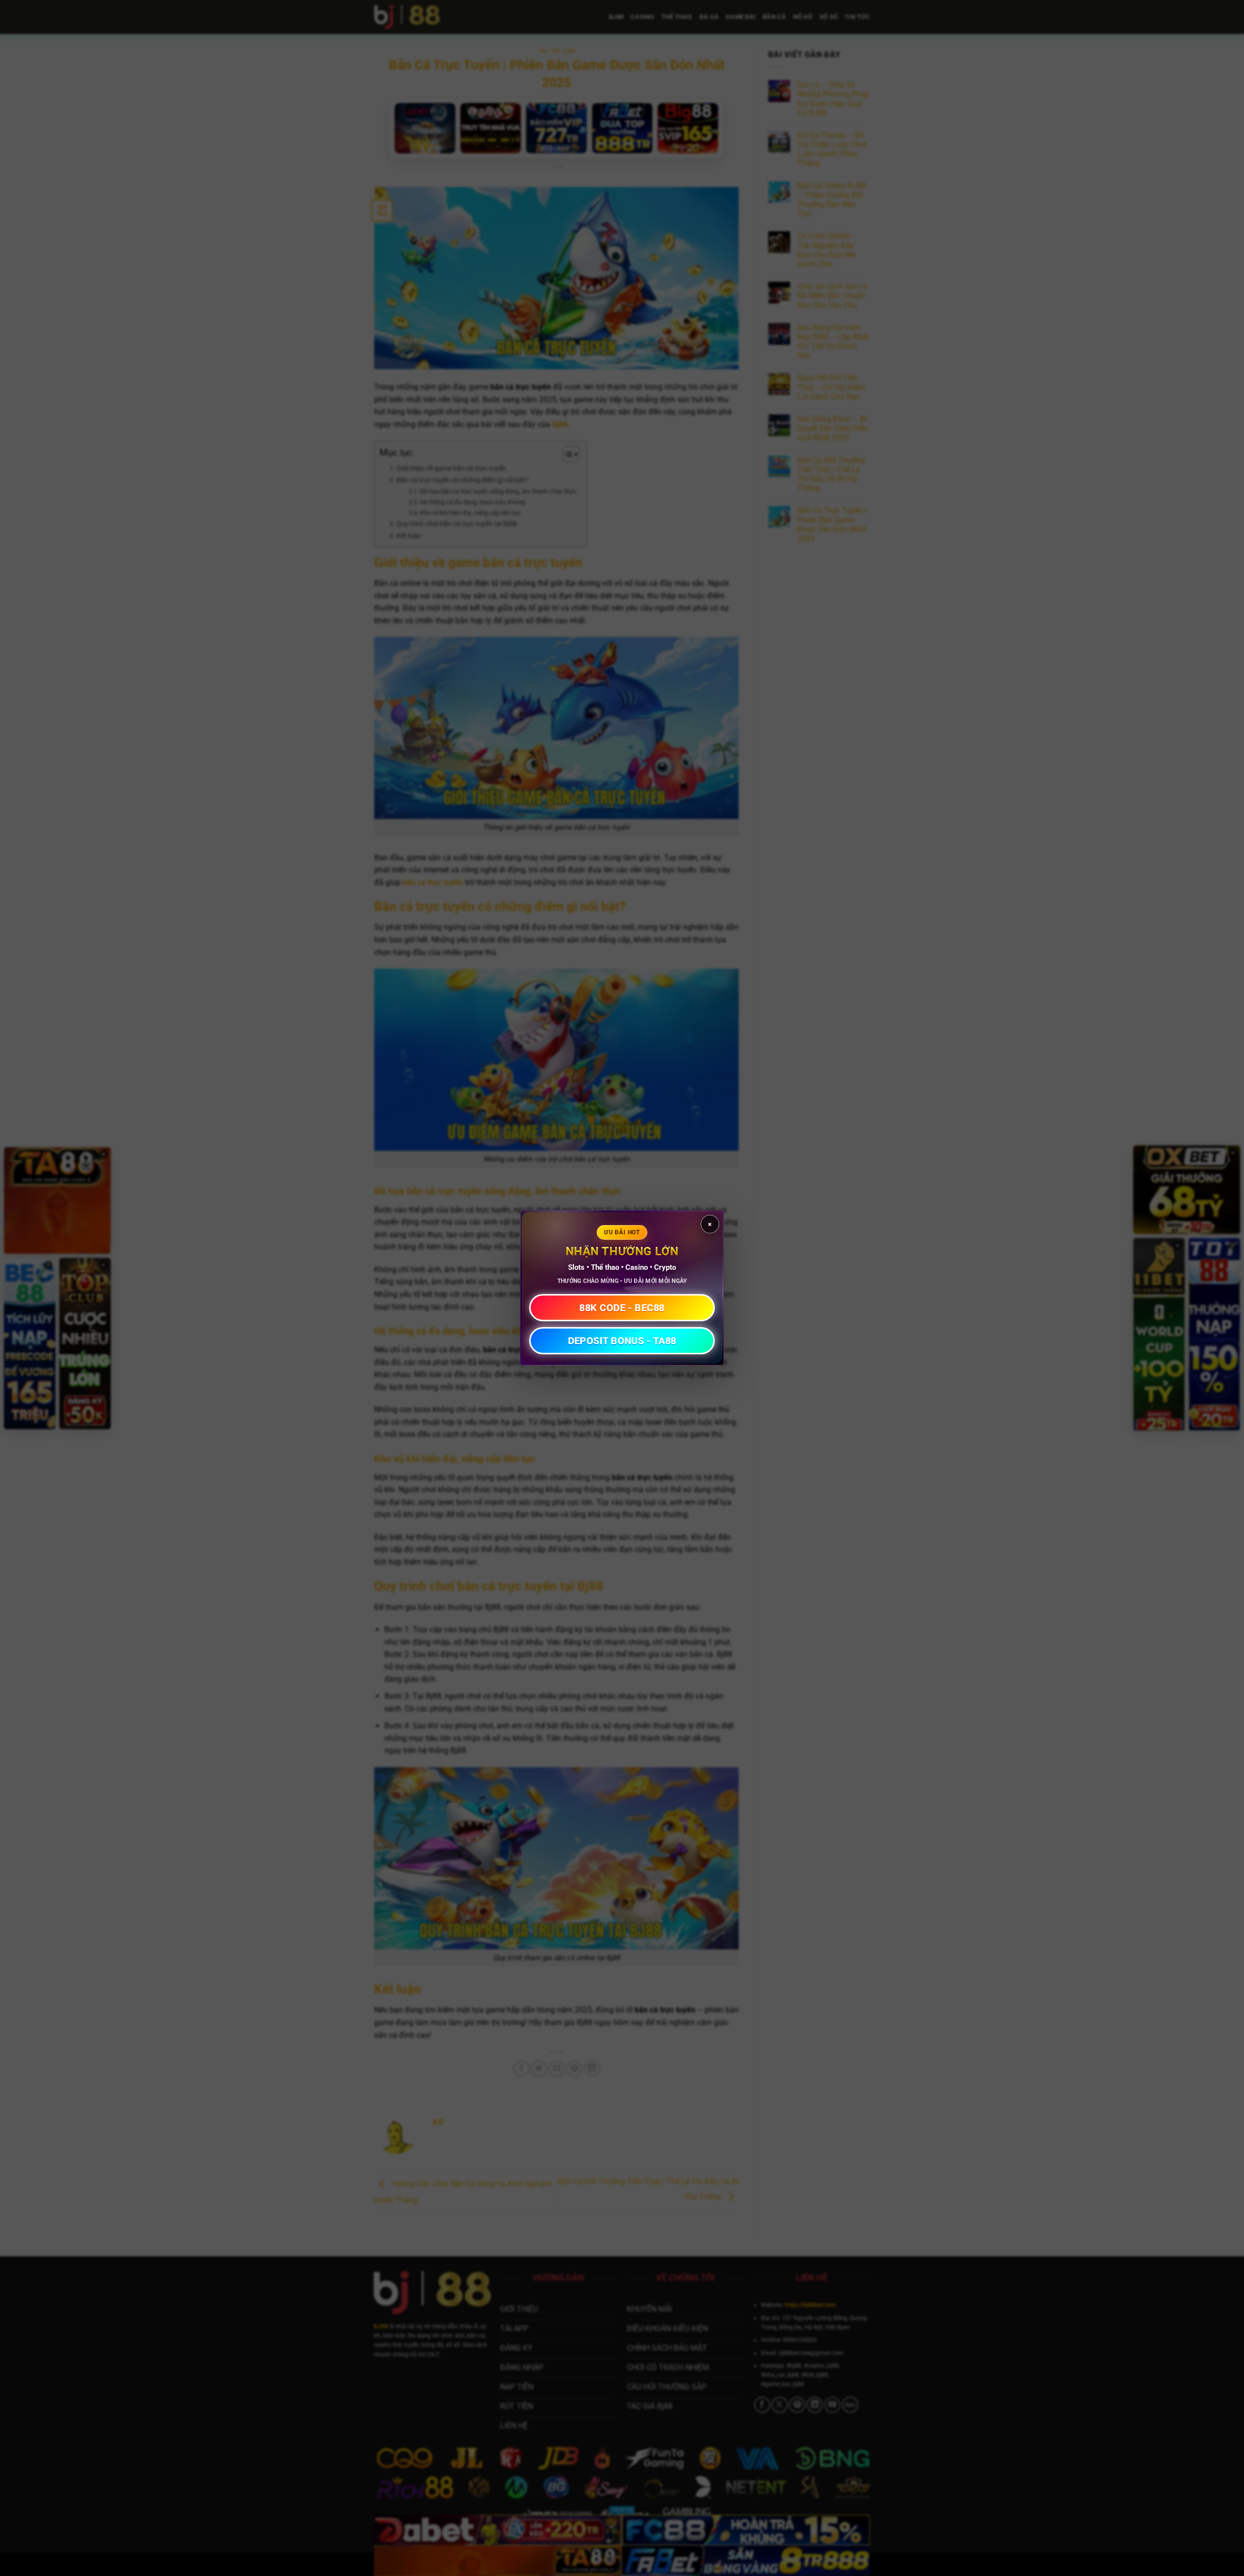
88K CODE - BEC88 (622, 1308)
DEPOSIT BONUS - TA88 (622, 1341)
